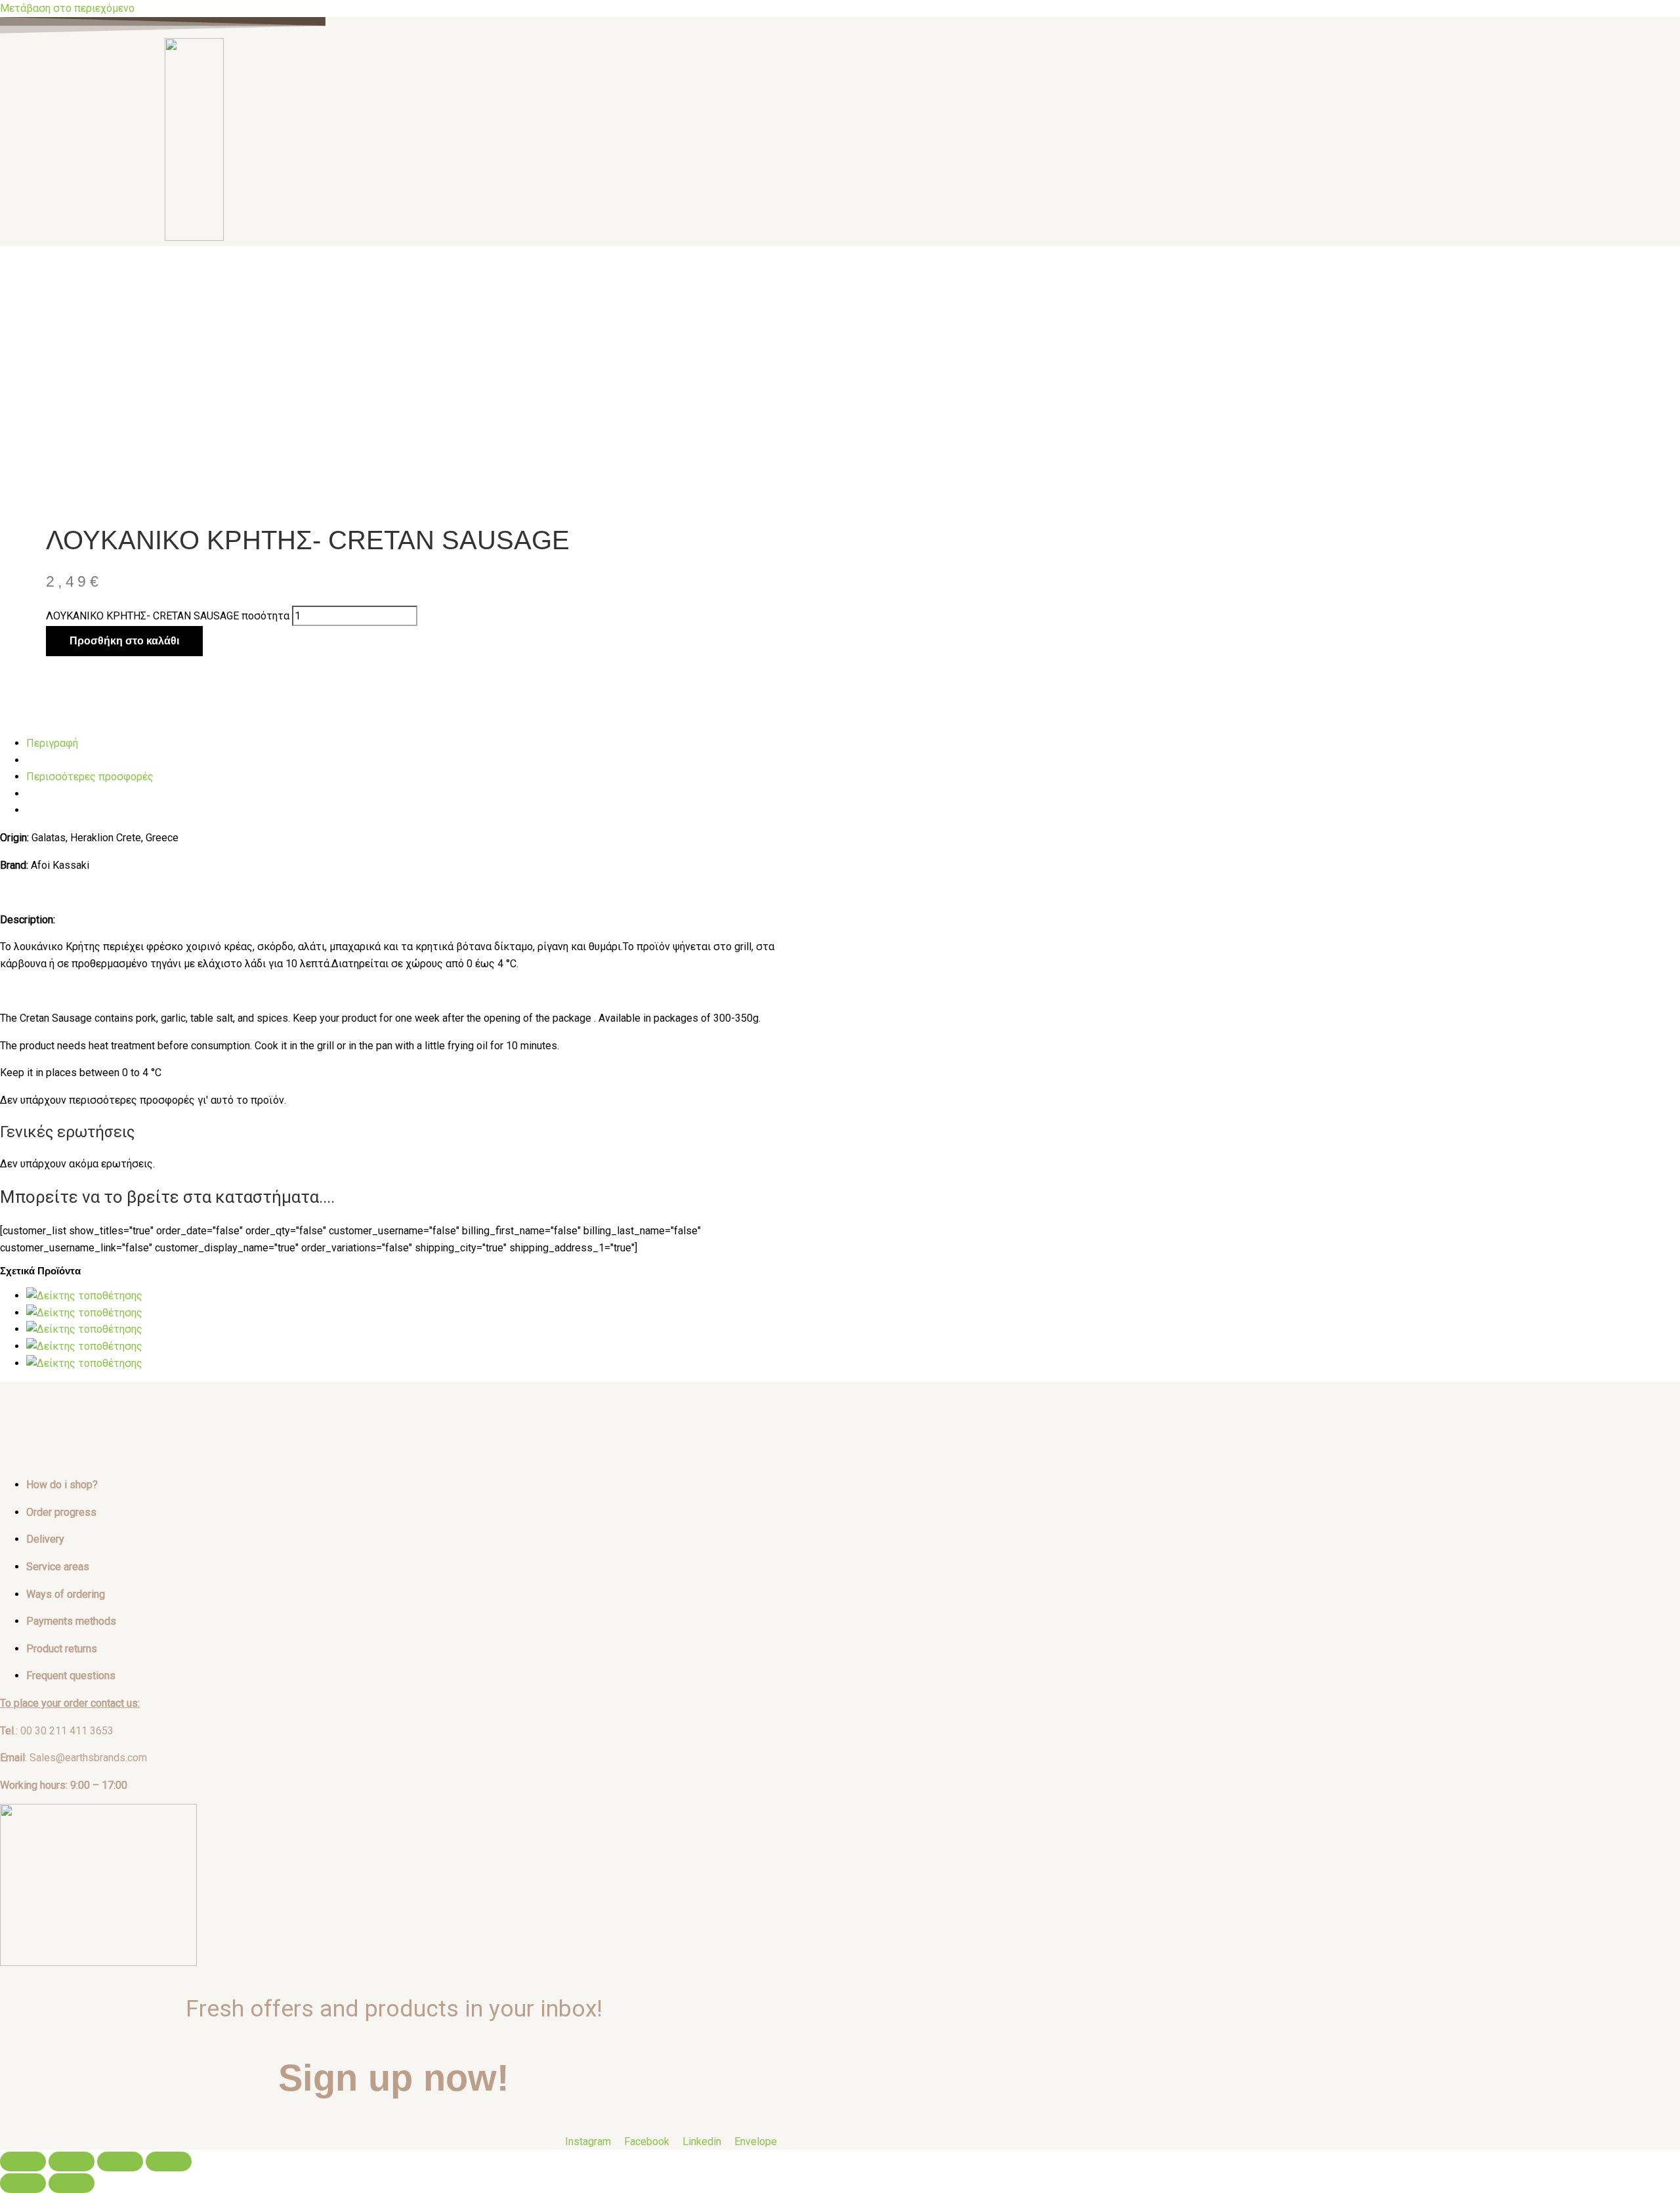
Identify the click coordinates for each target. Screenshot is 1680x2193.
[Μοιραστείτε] (120, 2162)
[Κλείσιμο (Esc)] (169, 2162)
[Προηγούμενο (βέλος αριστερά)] (23, 2183)
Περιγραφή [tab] (52, 743)
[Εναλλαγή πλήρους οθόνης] (72, 2162)
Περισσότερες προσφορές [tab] (90, 777)
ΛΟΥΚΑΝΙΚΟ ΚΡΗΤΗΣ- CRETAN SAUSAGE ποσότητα (168, 616)
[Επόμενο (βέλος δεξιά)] (72, 2183)
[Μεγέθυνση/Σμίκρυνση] (23, 2162)
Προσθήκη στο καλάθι (124, 641)
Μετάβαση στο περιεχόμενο (67, 8)
